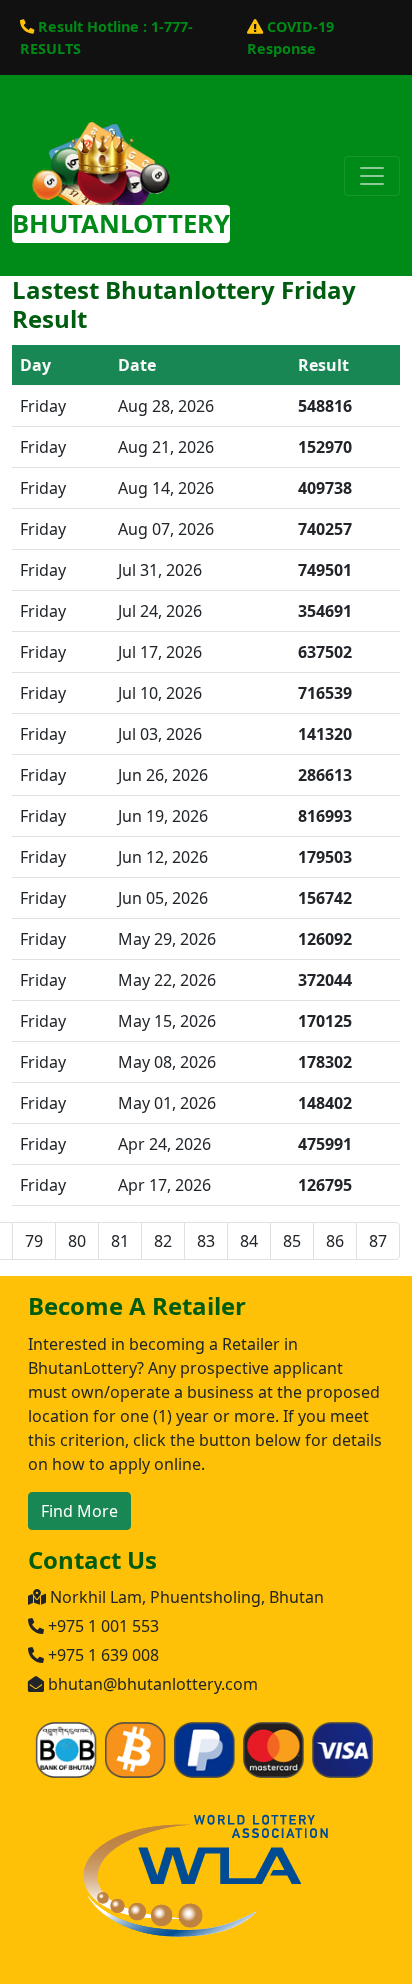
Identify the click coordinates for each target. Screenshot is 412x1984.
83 (206, 1241)
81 (120, 1241)
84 (249, 1241)
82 (163, 1241)
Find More (79, 1511)
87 (378, 1241)
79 (34, 1241)
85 (292, 1241)
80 (77, 1241)
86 (335, 1241)
